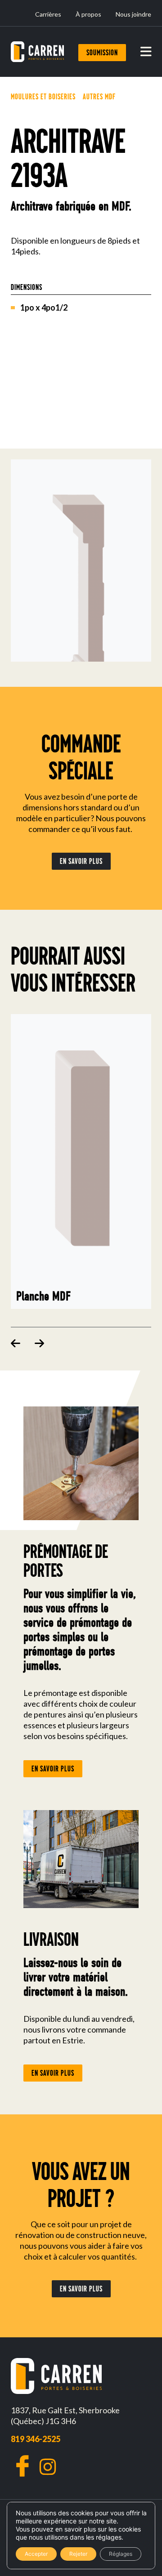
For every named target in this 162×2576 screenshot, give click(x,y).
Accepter (36, 2554)
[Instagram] (48, 2467)
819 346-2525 (36, 2439)
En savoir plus (81, 861)
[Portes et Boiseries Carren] (37, 52)
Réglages (121, 2554)
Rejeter (78, 2554)
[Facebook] (22, 2466)
